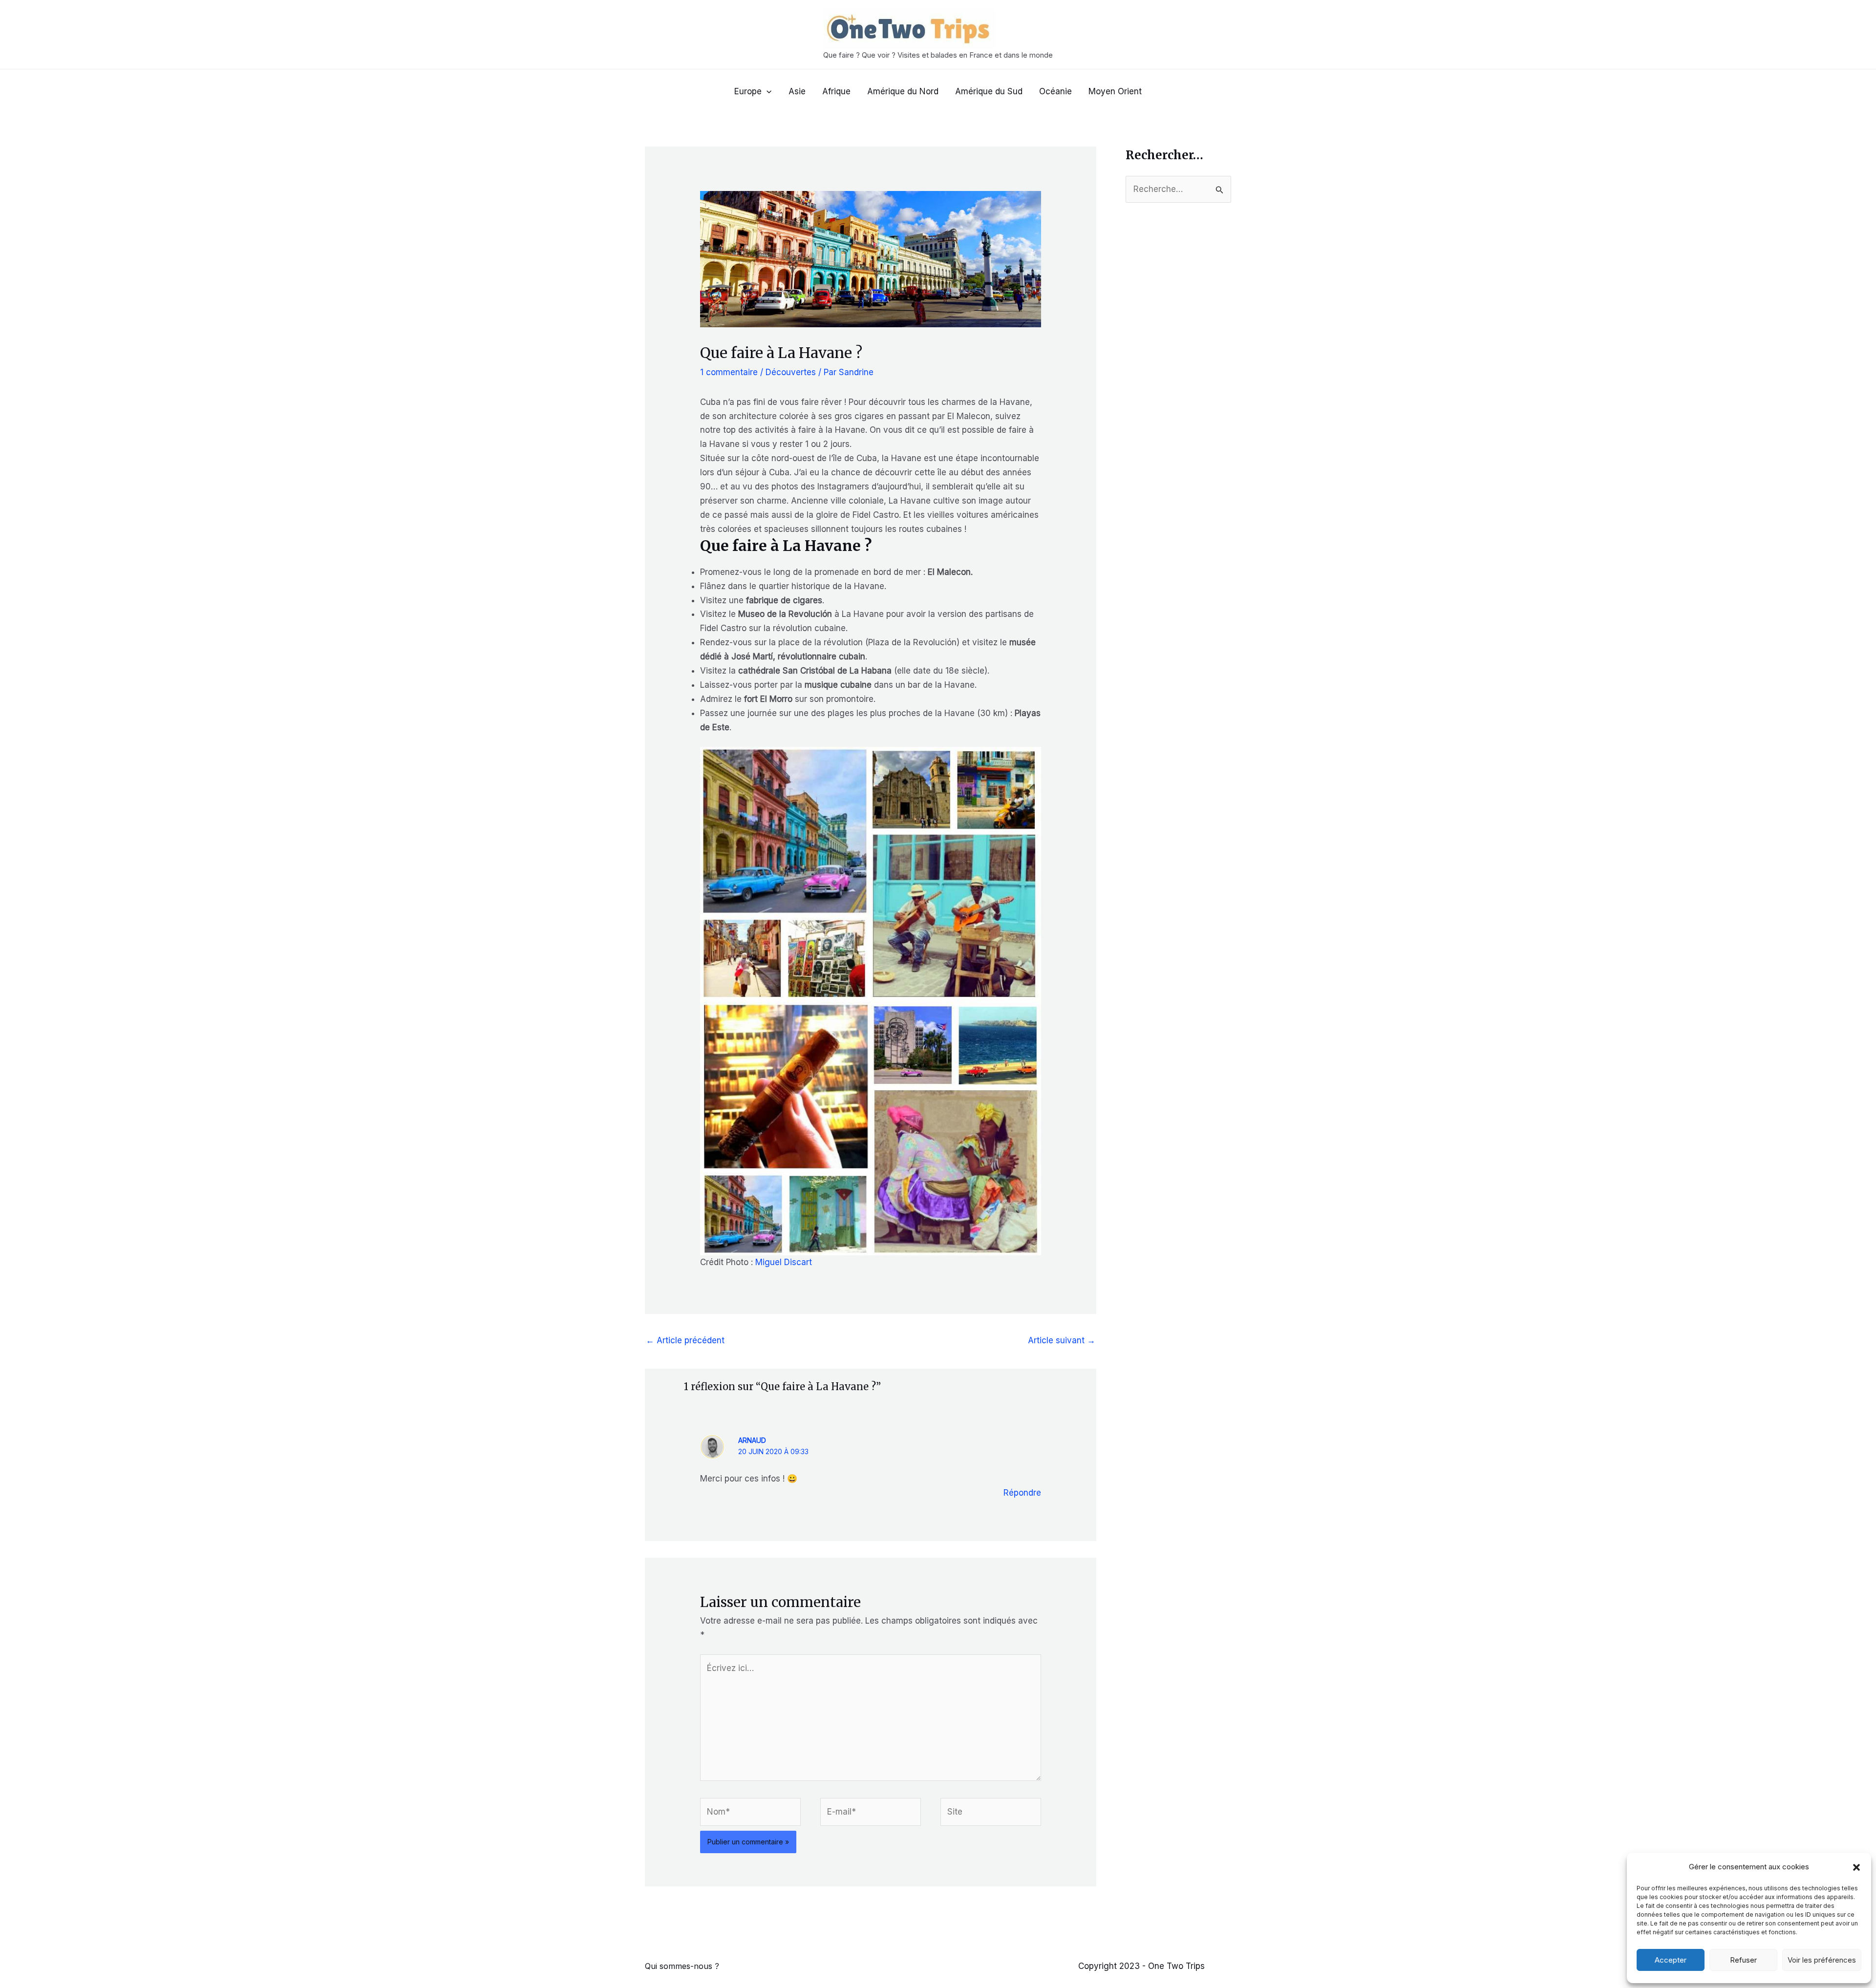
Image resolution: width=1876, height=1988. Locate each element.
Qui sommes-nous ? (682, 1966)
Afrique (836, 91)
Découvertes (791, 372)
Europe (748, 91)
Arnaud (752, 1440)
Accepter (1671, 1960)
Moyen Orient (1115, 91)
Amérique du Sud (989, 91)
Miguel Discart (785, 1262)
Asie (797, 91)
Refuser (1743, 1960)
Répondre (1022, 1493)
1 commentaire (729, 372)
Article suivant (1062, 1340)
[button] (1856, 1867)
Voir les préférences (1822, 1960)
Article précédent (685, 1340)
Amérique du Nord (903, 91)
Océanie (1055, 91)
